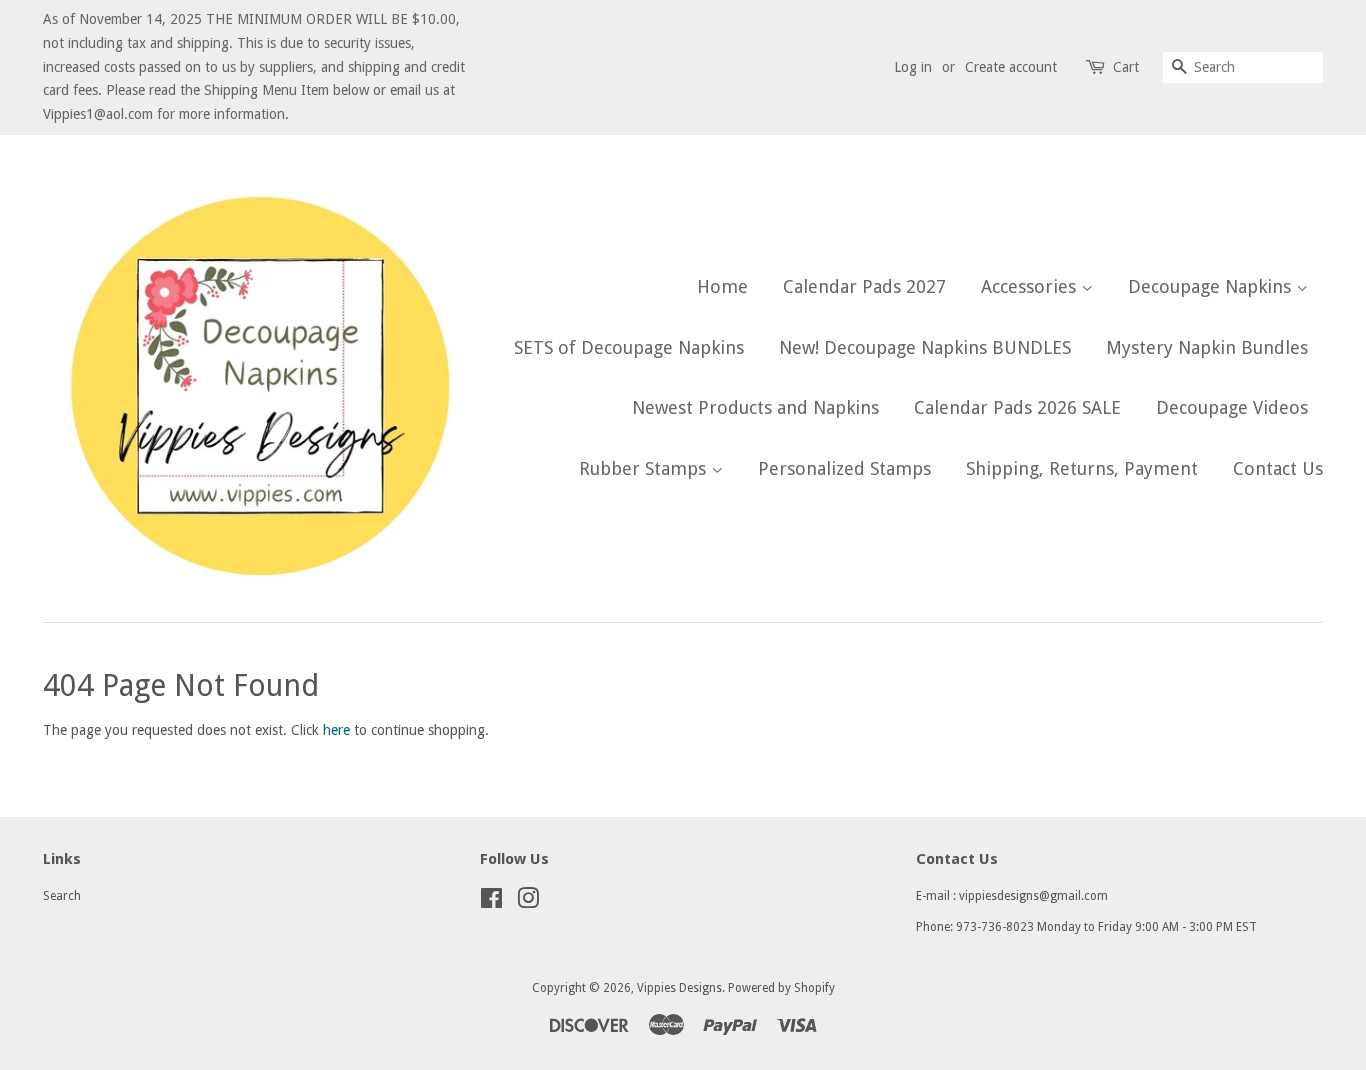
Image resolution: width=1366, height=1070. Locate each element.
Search (62, 896)
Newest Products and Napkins (755, 407)
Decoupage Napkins (1212, 286)
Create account (1011, 67)
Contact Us (1278, 468)
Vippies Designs (679, 988)
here (336, 730)
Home (722, 286)
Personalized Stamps (844, 468)
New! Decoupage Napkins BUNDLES (925, 347)
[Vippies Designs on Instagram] (528, 903)
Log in (913, 67)
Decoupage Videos (1232, 407)
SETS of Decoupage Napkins (629, 347)
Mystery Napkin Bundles (1207, 347)
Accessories (1031, 286)
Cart (1126, 67)
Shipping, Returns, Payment (1082, 468)
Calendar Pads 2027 (864, 286)
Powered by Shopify (781, 988)
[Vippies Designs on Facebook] (491, 903)
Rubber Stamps (645, 468)
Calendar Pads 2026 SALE (1017, 407)
